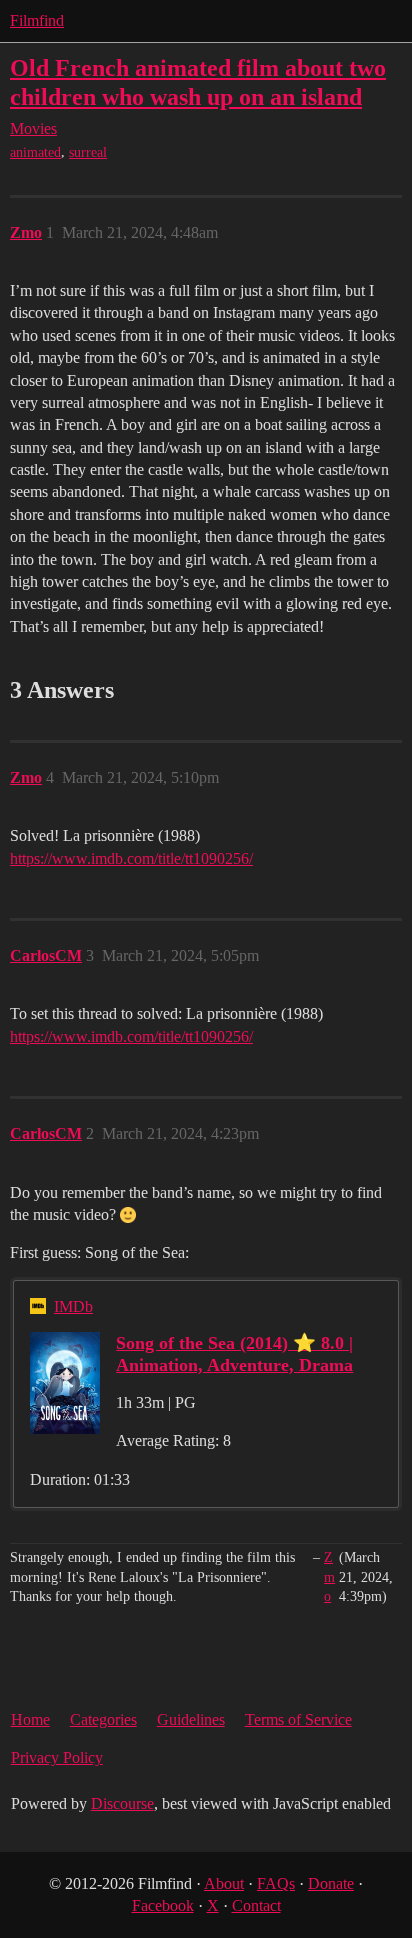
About (224, 1883)
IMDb (73, 1306)
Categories (103, 1719)
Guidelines (191, 1719)
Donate (331, 1883)
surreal (88, 152)
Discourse (122, 1803)
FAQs (276, 1883)
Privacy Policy (57, 1757)
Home (30, 1719)
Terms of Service (298, 1719)
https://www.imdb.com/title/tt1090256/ (131, 858)
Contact (256, 1905)
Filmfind (37, 20)
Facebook (163, 1905)
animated (35, 152)
